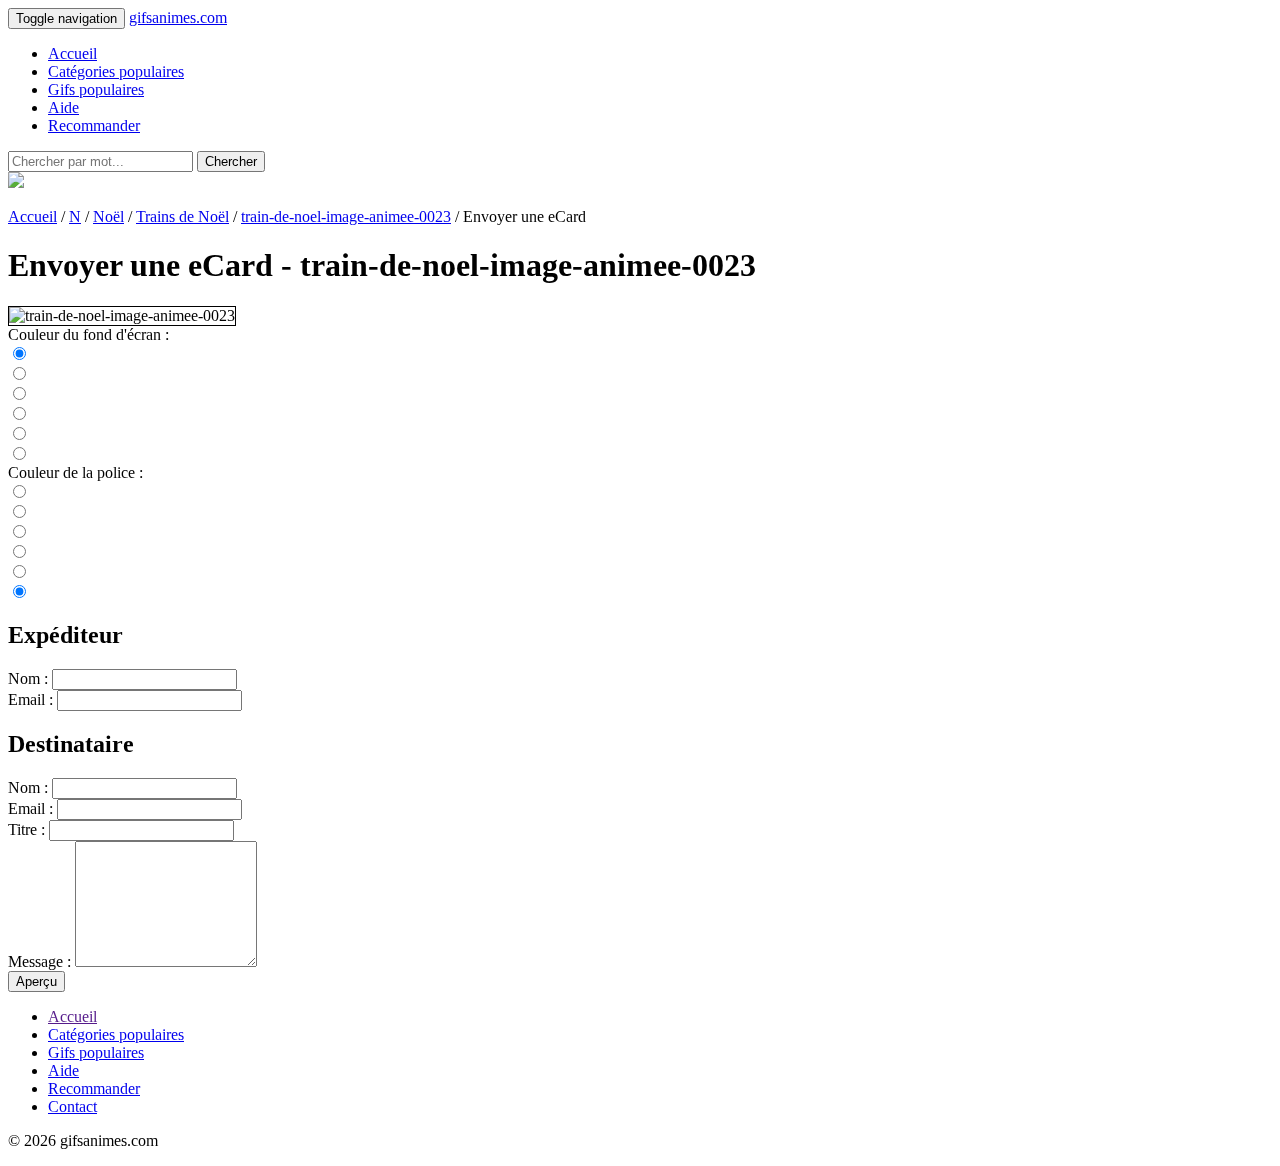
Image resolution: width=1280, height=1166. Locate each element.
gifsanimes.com (178, 17)
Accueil (72, 53)
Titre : (26, 829)
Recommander (94, 125)
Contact (72, 1106)
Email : (30, 699)
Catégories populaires (116, 71)
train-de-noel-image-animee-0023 (346, 216)
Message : (39, 961)
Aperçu (36, 981)
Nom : (28, 678)
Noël (108, 216)
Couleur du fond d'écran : (88, 334)
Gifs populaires (96, 89)
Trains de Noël (182, 216)
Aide (63, 107)
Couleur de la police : (75, 472)
